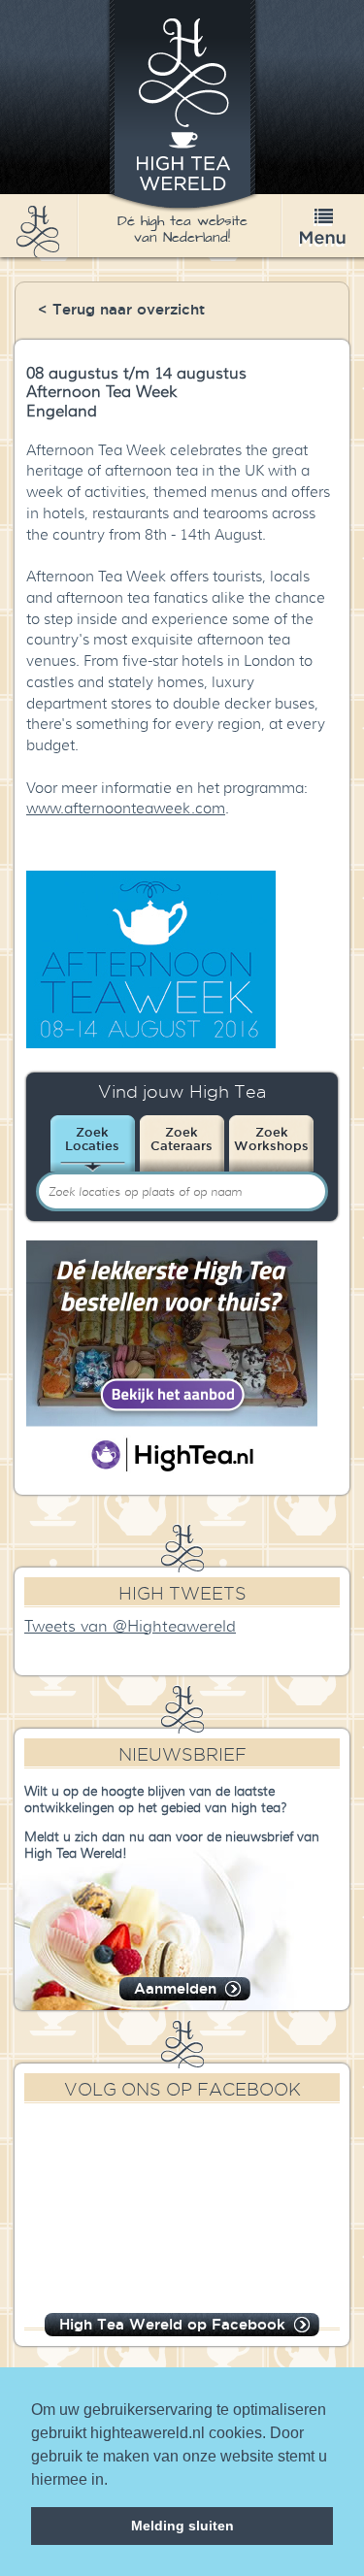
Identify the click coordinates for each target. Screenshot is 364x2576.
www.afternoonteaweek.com (126, 809)
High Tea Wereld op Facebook (172, 2324)
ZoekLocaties (92, 1139)
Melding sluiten (182, 2526)
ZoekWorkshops (271, 1139)
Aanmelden (175, 1988)
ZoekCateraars (182, 1139)
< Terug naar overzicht (121, 309)
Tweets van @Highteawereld (130, 1627)
